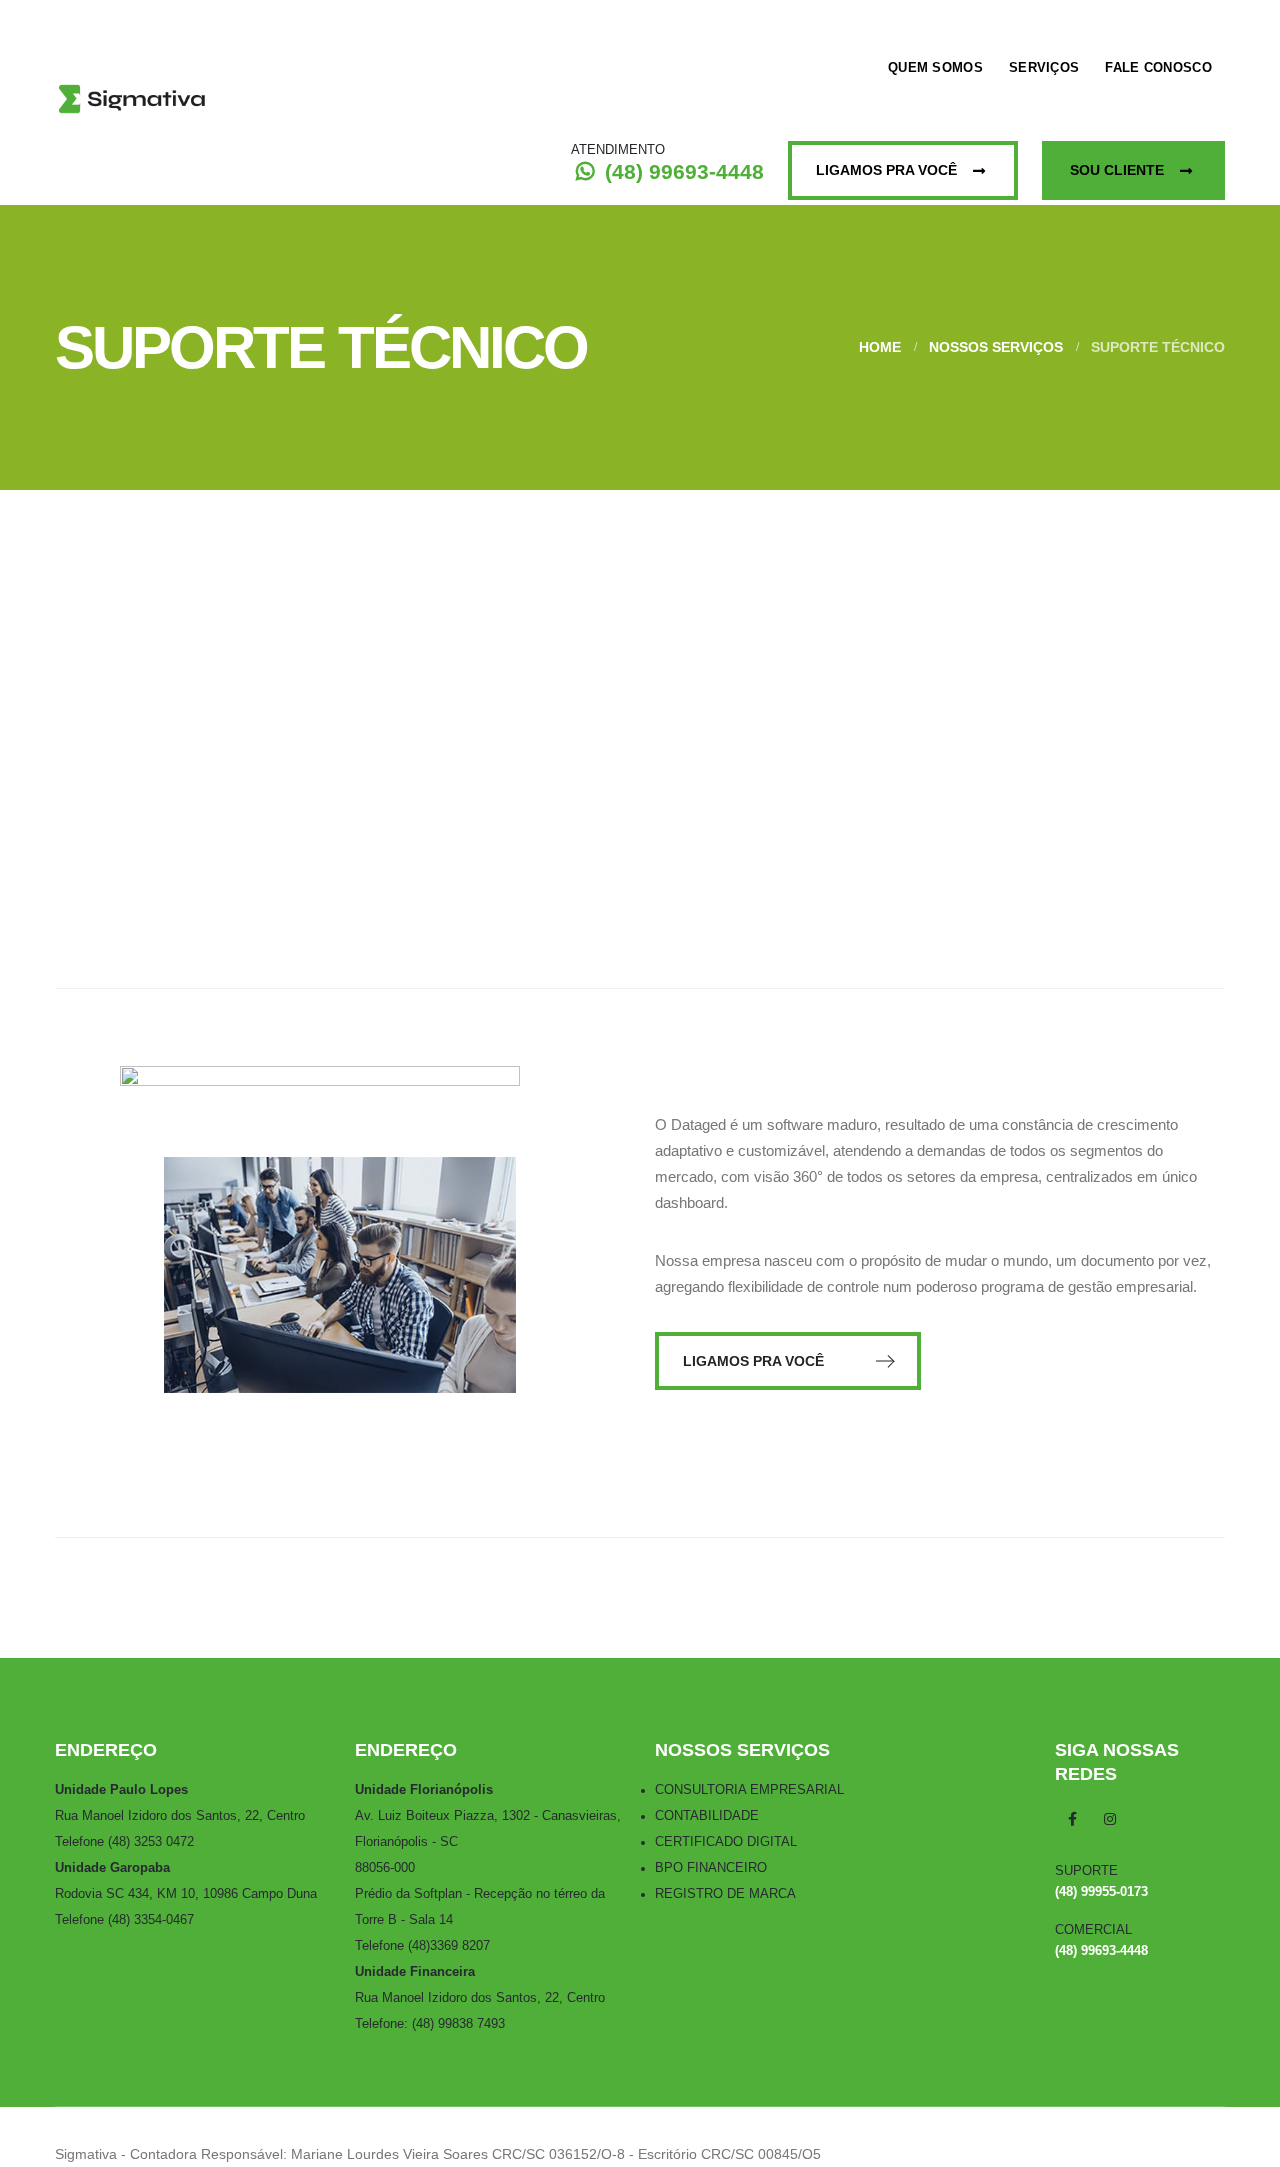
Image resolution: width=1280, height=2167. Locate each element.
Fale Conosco (1158, 67)
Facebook (1072, 1819)
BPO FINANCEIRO (711, 1868)
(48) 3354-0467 (151, 1920)
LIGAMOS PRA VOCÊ (755, 1361)
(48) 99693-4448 (681, 171)
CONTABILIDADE (707, 1816)
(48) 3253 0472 (151, 1842)
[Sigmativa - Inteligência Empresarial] (134, 102)
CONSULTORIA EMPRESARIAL (749, 1790)
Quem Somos (935, 67)
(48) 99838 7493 (458, 2024)
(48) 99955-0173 (1101, 1892)
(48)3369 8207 (449, 1946)
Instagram (1110, 1819)
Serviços (1044, 67)
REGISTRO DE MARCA (725, 1894)
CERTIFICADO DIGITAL (726, 1842)
